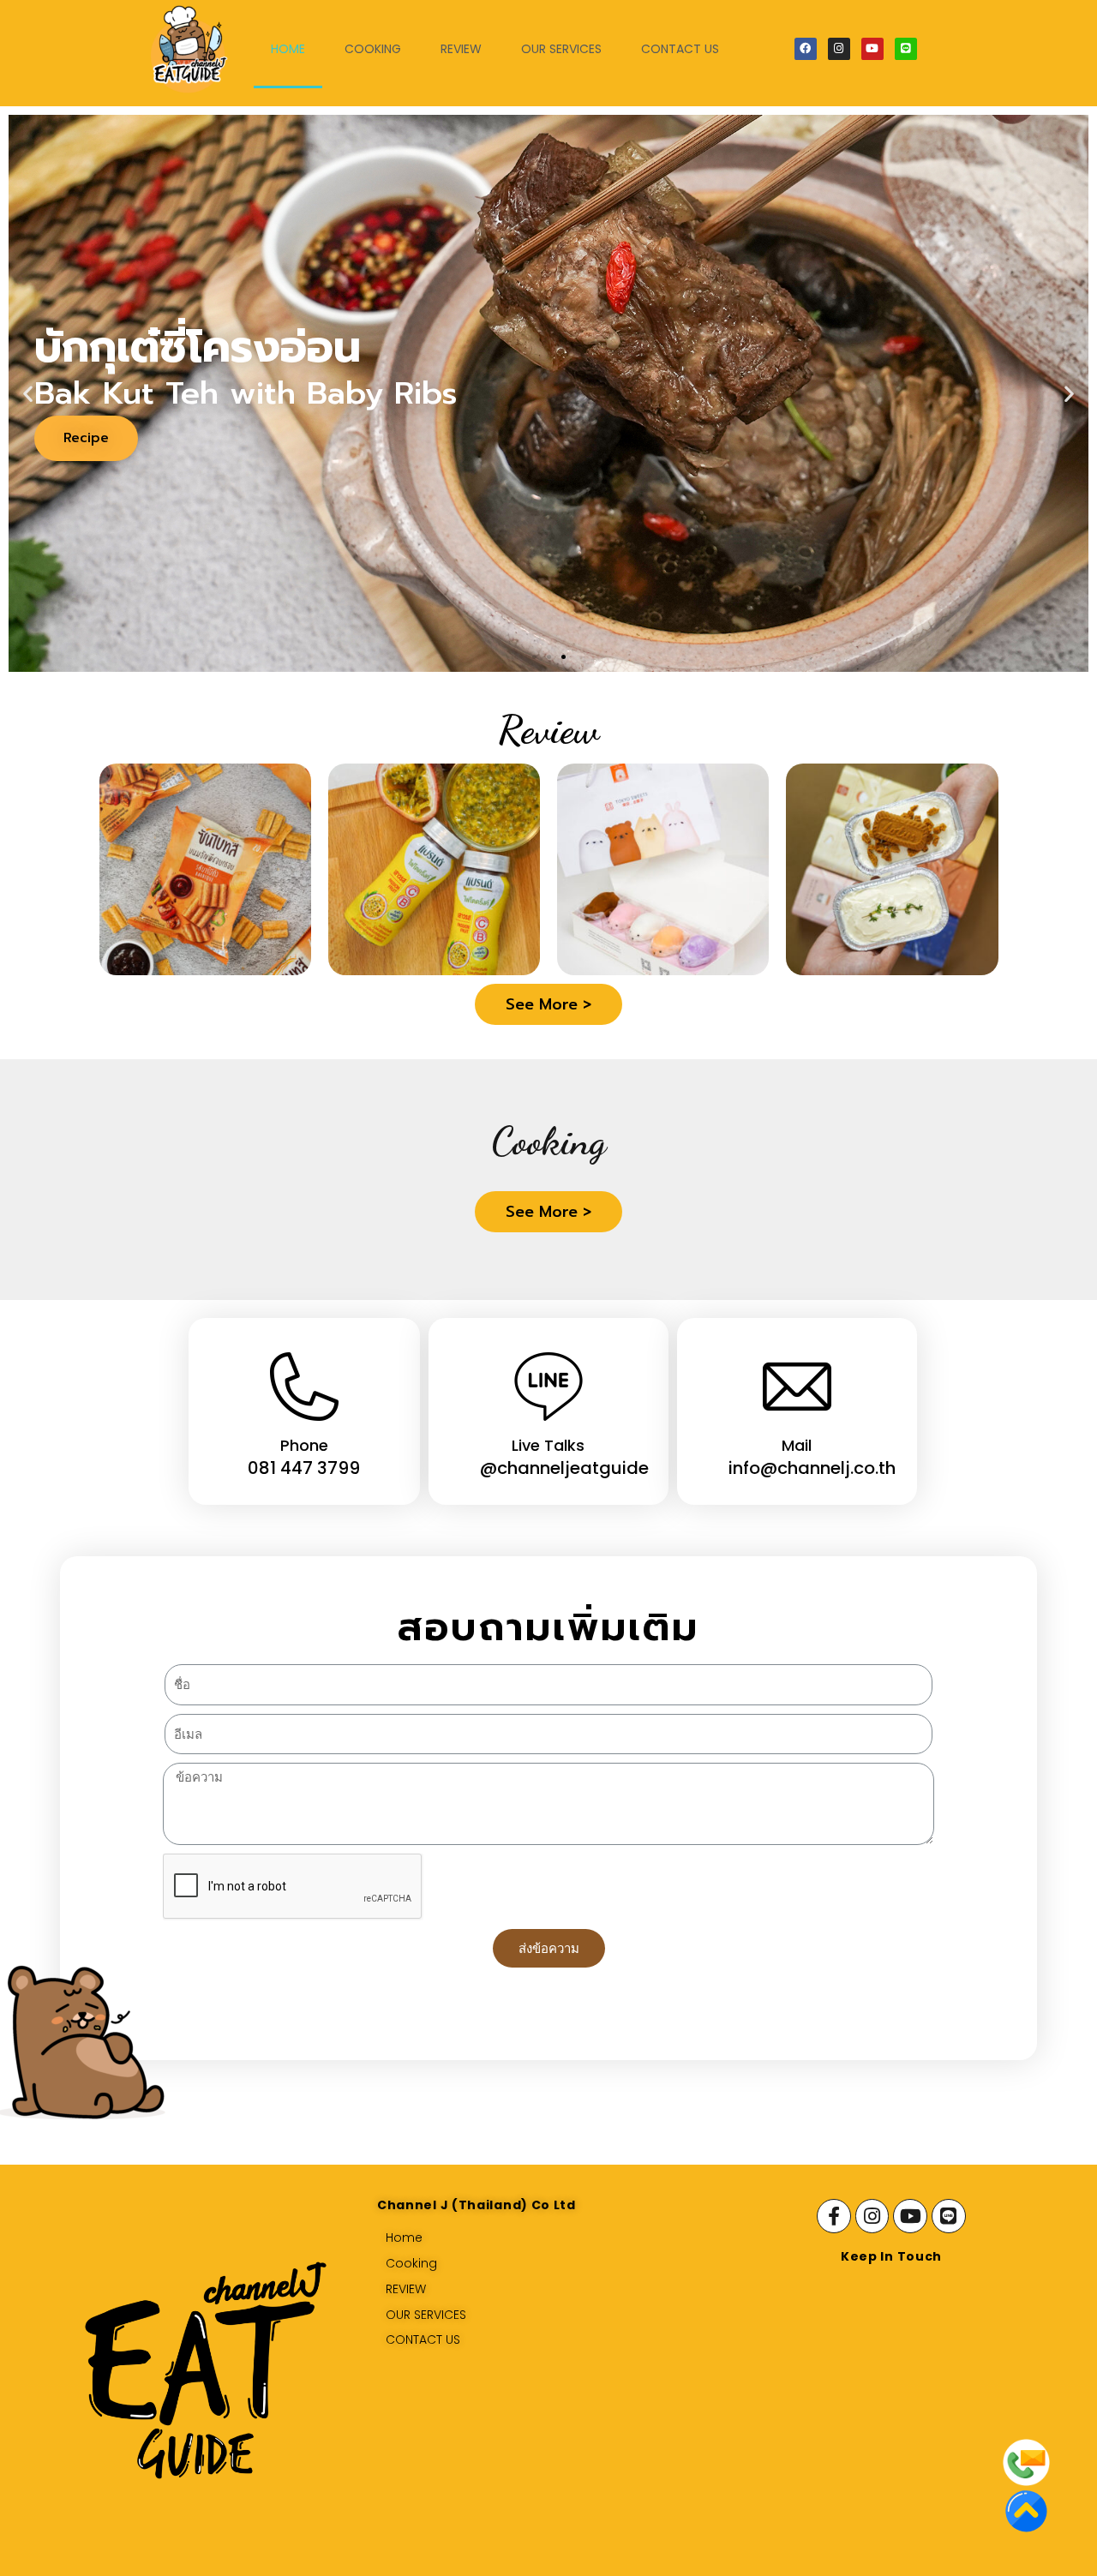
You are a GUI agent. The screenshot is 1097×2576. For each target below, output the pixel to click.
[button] (534, 657)
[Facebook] (806, 49)
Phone (304, 1445)
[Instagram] (839, 49)
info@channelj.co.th (812, 1468)
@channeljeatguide (564, 1468)
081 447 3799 (304, 1468)
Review (461, 49)
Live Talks (548, 1445)
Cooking (373, 49)
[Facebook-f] (834, 2216)
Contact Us (680, 49)
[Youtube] (872, 49)
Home (288, 49)
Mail (797, 1445)
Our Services (561, 49)
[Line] (906, 49)
